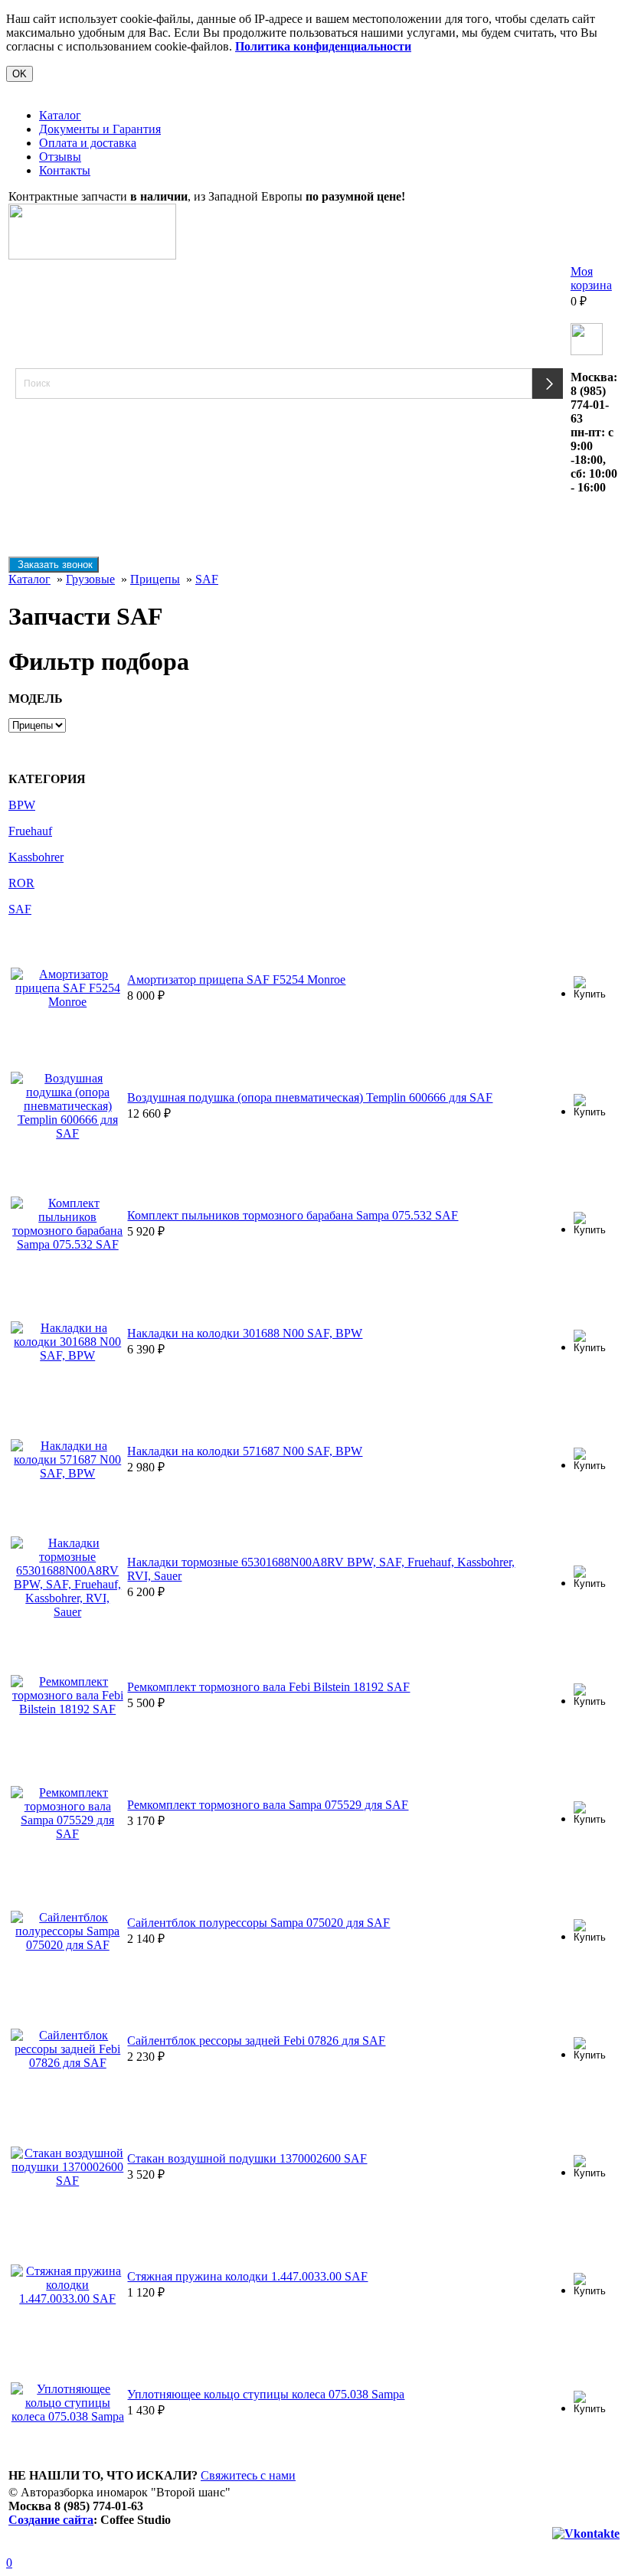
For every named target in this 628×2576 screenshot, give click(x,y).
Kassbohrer (36, 857)
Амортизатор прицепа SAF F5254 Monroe (236, 979)
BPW (22, 805)
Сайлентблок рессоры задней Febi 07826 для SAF (256, 2041)
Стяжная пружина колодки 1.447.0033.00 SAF (247, 2276)
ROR (21, 883)
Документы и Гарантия (100, 129)
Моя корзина (591, 278)
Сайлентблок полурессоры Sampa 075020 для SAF (258, 1923)
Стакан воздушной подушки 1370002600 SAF (247, 2158)
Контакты (65, 170)
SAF (207, 579)
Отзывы (60, 157)
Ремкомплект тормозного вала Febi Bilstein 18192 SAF (268, 1687)
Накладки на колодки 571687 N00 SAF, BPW (245, 1451)
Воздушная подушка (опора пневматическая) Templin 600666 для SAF (310, 1097)
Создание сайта (51, 2520)
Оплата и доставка (88, 143)
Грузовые (90, 579)
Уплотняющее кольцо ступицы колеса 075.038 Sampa (266, 2394)
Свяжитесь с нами (248, 2475)
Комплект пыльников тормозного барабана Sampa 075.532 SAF (293, 1215)
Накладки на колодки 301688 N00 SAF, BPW (245, 1333)
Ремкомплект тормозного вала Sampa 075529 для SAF (268, 1805)
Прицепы (155, 579)
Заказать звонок (54, 565)
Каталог (60, 115)
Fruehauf (30, 831)
